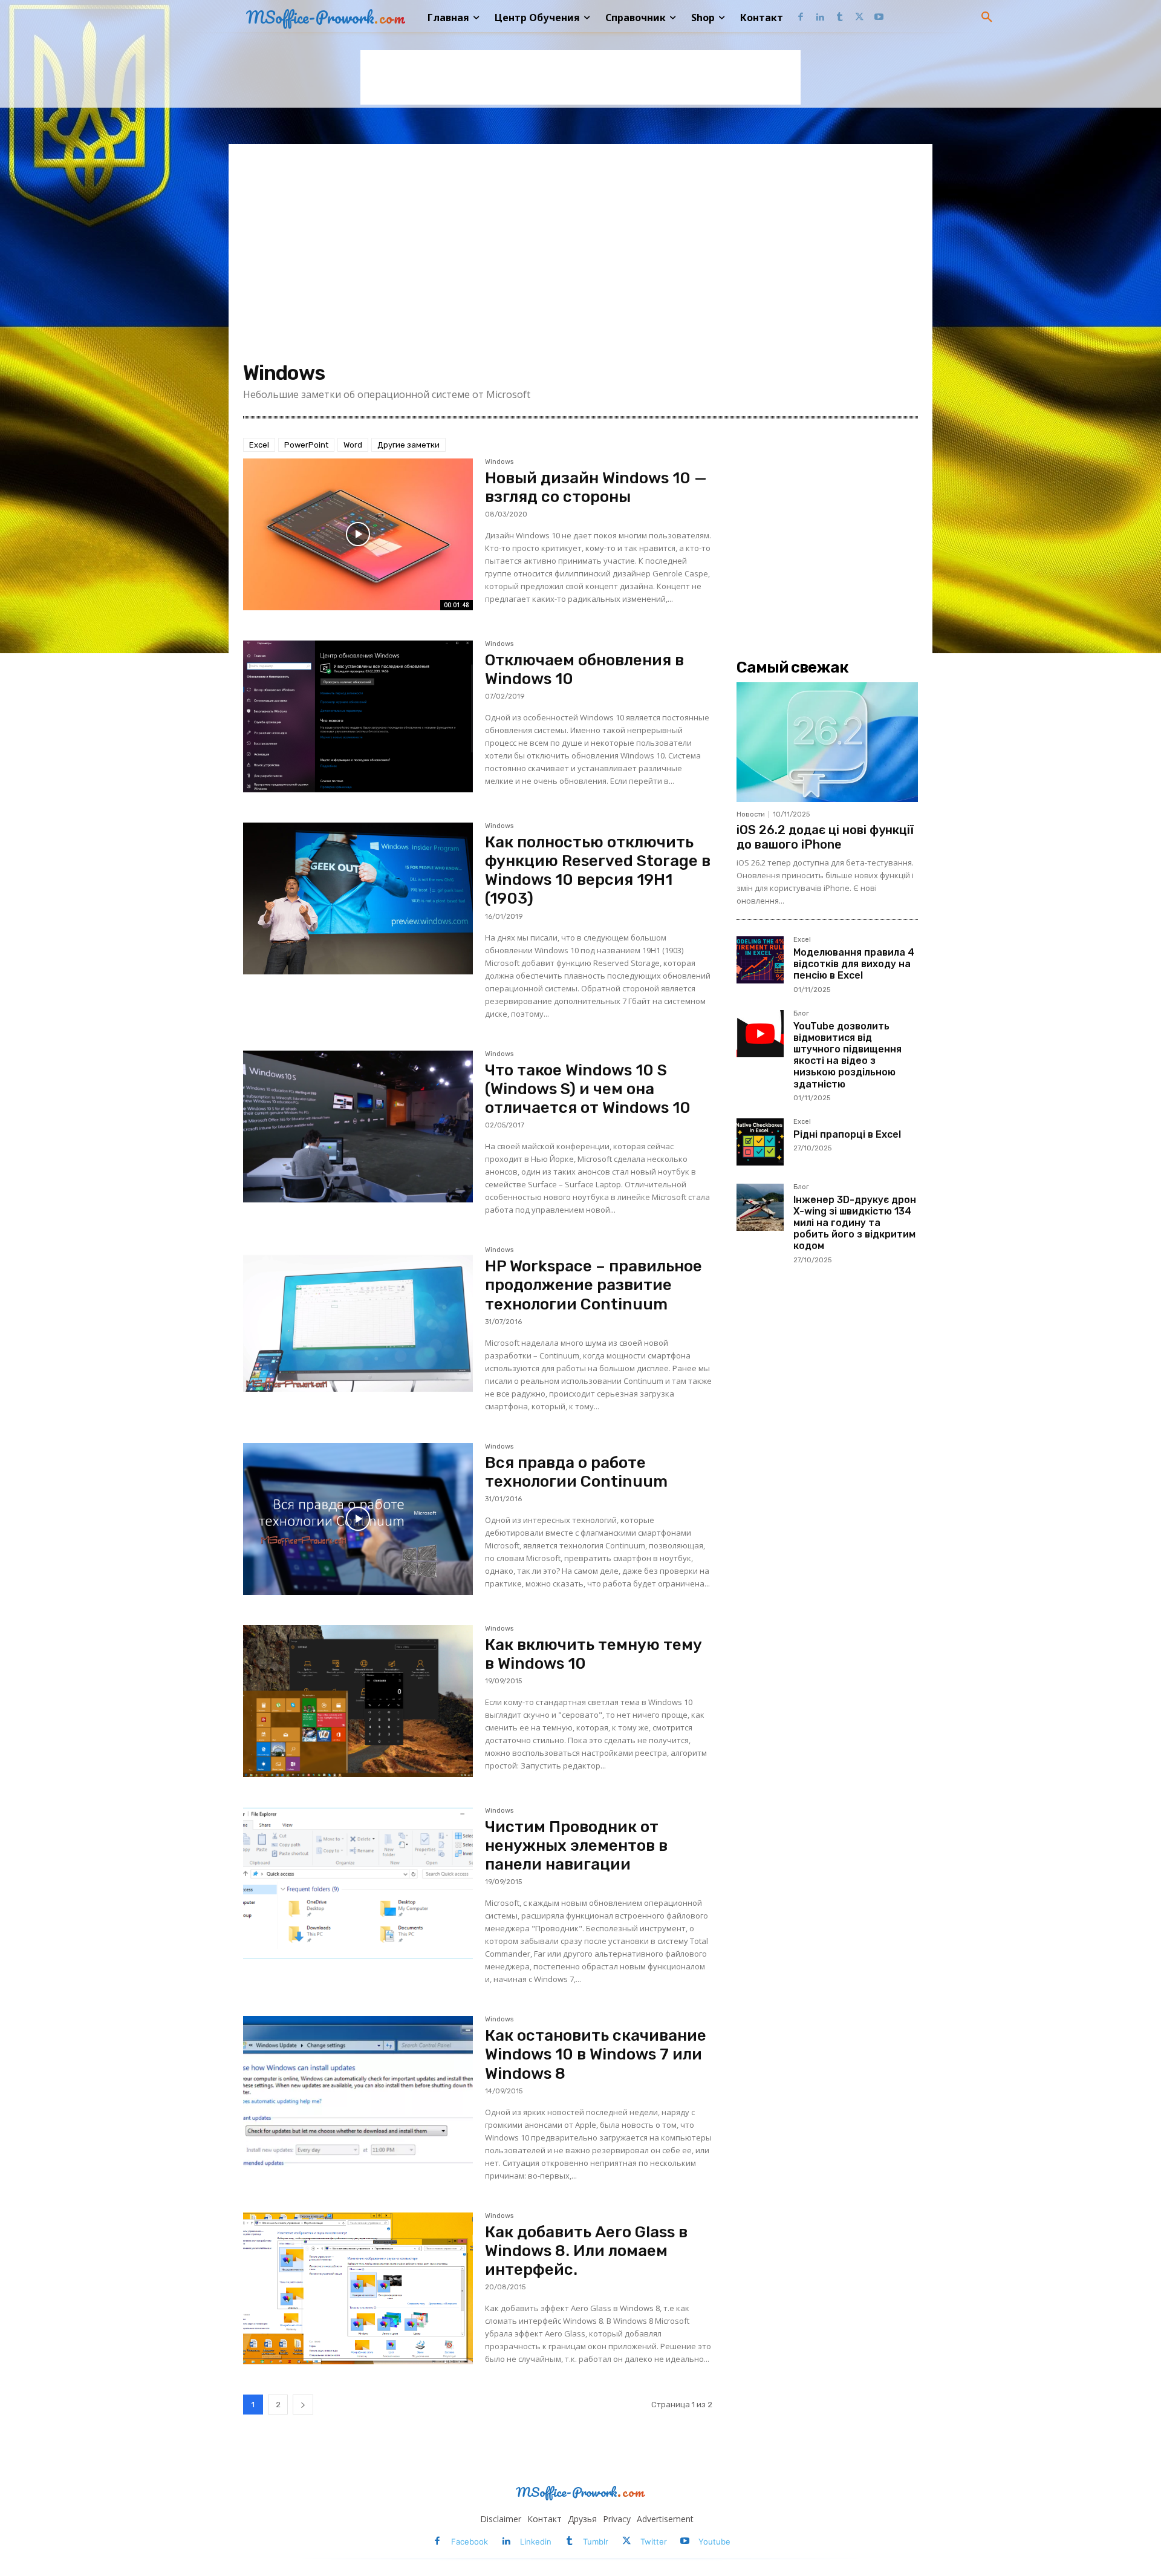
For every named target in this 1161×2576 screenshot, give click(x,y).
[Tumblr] (840, 18)
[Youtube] (879, 18)
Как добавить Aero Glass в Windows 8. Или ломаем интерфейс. (586, 2251)
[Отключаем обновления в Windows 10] (358, 716)
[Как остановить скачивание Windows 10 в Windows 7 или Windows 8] (358, 2092)
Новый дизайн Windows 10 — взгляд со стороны (596, 487)
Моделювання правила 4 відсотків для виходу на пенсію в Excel (854, 964)
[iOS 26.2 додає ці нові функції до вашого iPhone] (827, 742)
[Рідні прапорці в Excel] (760, 1142)
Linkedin (536, 2542)
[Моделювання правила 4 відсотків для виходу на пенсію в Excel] (760, 960)
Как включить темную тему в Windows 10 (594, 1654)
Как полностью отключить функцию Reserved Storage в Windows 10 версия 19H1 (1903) (598, 871)
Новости (751, 814)
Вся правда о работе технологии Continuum (576, 1472)
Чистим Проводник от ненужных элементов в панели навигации (576, 1846)
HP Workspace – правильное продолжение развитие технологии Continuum (594, 1285)
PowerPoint (306, 445)
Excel (259, 445)
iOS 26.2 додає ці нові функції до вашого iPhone (825, 837)
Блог (801, 1014)
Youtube (714, 2542)
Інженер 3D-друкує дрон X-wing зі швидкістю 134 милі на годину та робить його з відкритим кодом (855, 1223)
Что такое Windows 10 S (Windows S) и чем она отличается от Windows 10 (588, 1089)
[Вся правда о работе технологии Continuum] (358, 1519)
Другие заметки (408, 445)
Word (353, 445)
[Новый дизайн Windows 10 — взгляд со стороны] (358, 534)
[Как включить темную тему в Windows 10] (358, 1701)
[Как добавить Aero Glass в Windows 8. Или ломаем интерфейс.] (358, 2288)
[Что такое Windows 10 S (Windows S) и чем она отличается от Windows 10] (358, 1127)
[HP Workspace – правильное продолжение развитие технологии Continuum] (358, 1322)
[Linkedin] (820, 18)
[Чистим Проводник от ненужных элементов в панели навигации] (358, 1883)
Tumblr (596, 2542)
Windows (499, 462)
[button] (987, 18)
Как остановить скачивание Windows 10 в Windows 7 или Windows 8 (596, 2054)
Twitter (654, 2542)
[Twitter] (860, 18)
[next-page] (303, 2405)
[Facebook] (800, 18)
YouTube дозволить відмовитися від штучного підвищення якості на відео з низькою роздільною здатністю (847, 1055)
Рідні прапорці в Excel (847, 1134)
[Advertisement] (580, 77)
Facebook (470, 2542)
